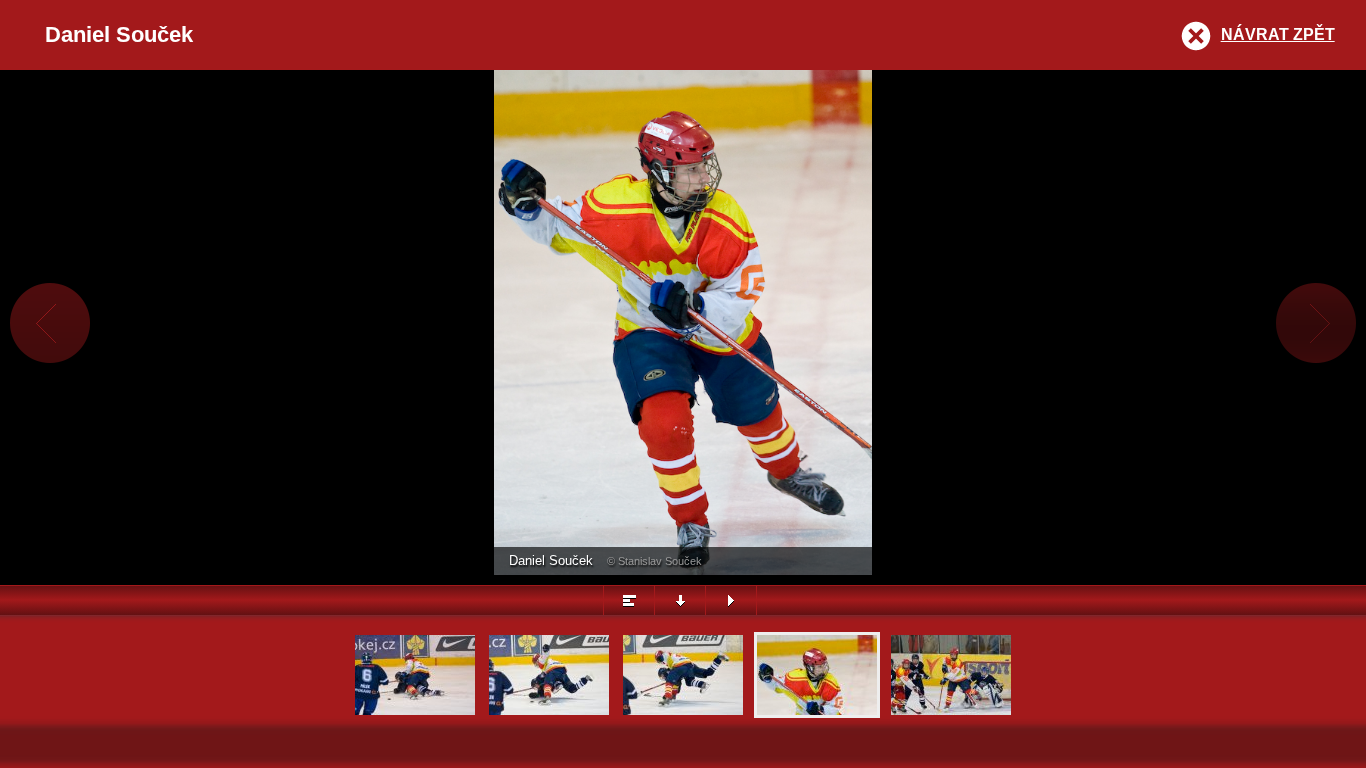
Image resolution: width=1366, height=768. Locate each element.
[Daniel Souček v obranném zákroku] (415, 712)
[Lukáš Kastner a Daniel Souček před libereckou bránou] (951, 712)
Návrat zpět (1278, 34)
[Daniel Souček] (817, 712)
